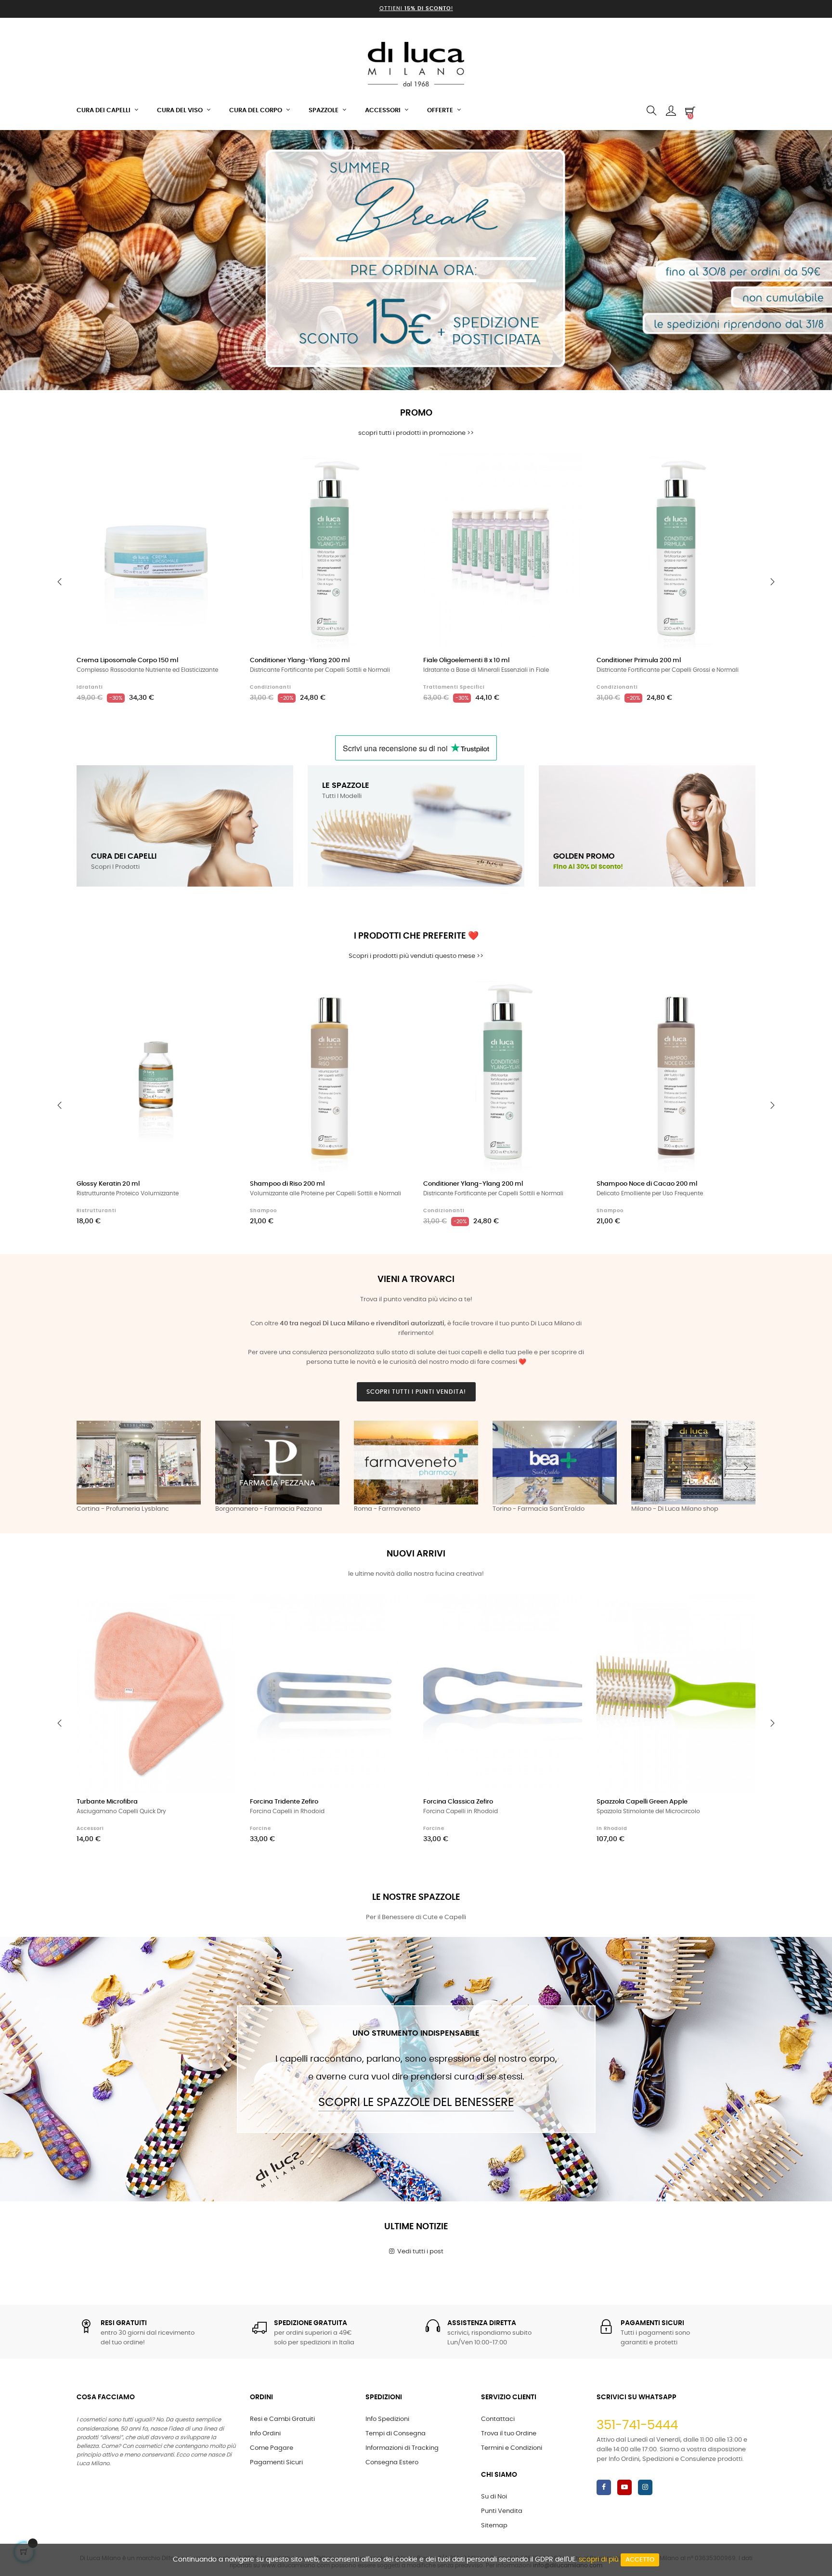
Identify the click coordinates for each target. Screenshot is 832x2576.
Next (746, 1467)
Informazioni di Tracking (402, 2448)
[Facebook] (604, 2487)
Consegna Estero (392, 2463)
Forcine (260, 1829)
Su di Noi (494, 2497)
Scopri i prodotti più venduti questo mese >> (416, 956)
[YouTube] (624, 2487)
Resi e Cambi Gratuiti (282, 2419)
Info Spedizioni (387, 2419)
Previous (86, 1467)
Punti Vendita (502, 2511)
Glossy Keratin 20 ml (108, 1184)
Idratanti (90, 687)
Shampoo (263, 1211)
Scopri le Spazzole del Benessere (416, 2103)
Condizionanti (271, 687)
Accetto (640, 2560)
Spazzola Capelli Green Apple (642, 1802)
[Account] (671, 111)
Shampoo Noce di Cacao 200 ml (647, 1184)
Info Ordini (265, 2434)
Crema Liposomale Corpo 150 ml (127, 660)
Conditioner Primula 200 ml (639, 660)
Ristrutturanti (97, 1211)
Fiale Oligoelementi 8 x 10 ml (466, 660)
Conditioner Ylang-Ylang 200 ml (300, 660)
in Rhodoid (612, 1829)
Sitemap (494, 2526)
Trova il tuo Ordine (509, 2434)
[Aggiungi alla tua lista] (218, 471)
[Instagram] (645, 2487)
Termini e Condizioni (512, 2448)
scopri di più (599, 2560)
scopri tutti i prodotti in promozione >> (416, 433)
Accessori (90, 1829)
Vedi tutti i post (419, 2252)
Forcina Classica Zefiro (458, 1802)
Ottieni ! (416, 8)
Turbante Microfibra (107, 1802)
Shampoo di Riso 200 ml (287, 1184)
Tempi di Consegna (396, 2434)
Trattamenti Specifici (454, 687)
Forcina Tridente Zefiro (284, 1802)
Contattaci (498, 2419)
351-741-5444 (637, 2425)
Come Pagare (272, 2448)
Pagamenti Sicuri (276, 2463)
